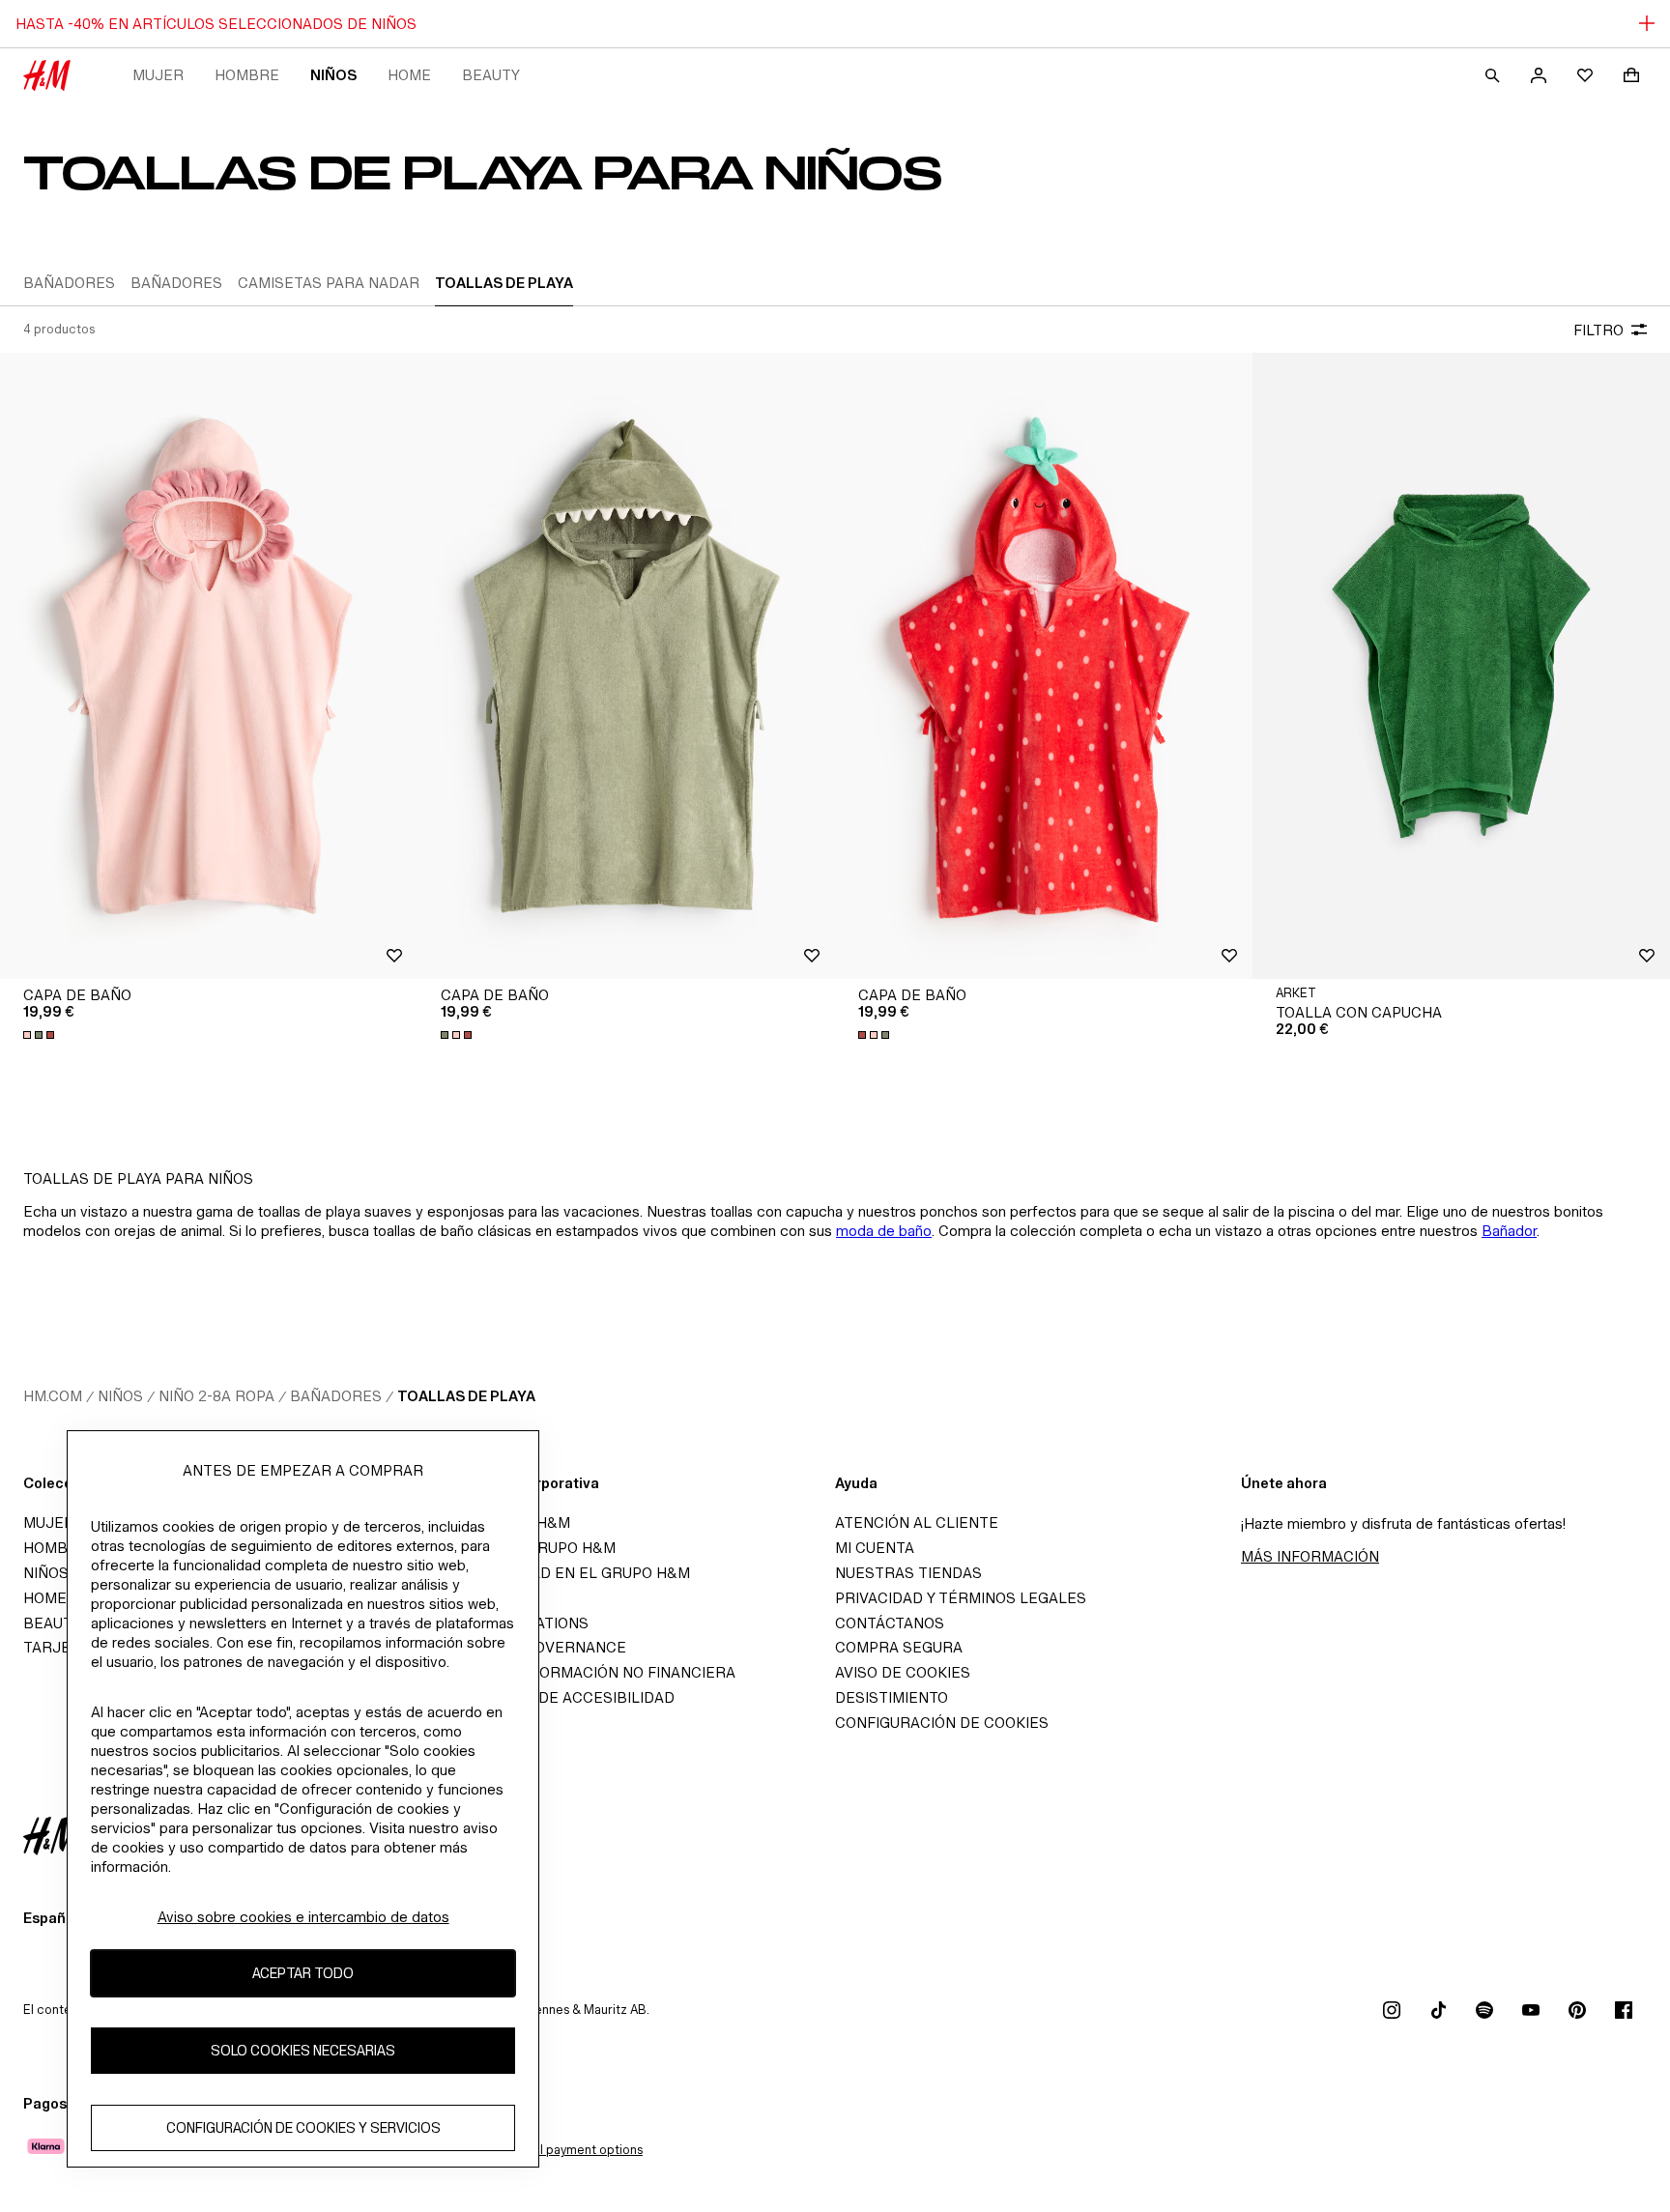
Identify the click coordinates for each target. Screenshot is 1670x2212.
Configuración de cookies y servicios (303, 2128)
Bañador (1509, 1231)
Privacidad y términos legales (961, 1598)
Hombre (247, 75)
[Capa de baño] (209, 666)
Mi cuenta (875, 1548)
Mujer (158, 75)
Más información (1310, 1556)
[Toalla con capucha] (1461, 666)
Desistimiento (892, 1697)
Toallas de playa (466, 1396)
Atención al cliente (917, 1523)
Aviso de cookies (903, 1672)
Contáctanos (890, 1623)
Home (409, 75)
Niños (333, 75)
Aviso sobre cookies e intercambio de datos (303, 1917)
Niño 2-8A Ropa (216, 1396)
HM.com (53, 1396)
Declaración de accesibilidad (552, 1697)
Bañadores (336, 1396)
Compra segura (899, 1647)
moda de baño (884, 1231)
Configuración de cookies (942, 1723)
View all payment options (571, 2150)
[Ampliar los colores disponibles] (41, 1035)
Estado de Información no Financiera (582, 1672)
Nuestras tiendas (908, 1573)
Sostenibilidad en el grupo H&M (560, 1573)
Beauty (491, 75)
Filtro (1598, 330)
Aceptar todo (303, 1974)
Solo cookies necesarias (303, 2051)
